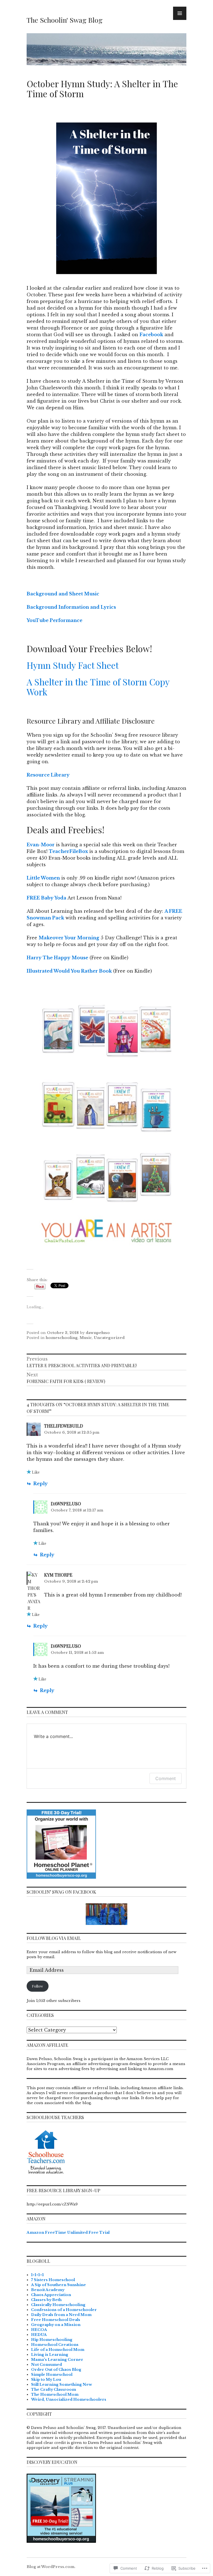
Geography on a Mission (56, 2325)
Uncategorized (109, 1338)
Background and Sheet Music (63, 594)
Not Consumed (46, 2365)
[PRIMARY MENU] (180, 13)
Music (86, 1338)
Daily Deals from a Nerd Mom (61, 2315)
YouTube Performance (55, 620)
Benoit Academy (48, 2290)
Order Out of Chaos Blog (56, 2370)
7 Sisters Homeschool (53, 2280)
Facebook (151, 335)
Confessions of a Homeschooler (64, 2310)
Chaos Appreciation (51, 2295)
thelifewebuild (64, 1426)
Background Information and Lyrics (71, 607)
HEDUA (39, 2335)
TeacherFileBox (68, 851)
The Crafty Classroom (54, 2389)
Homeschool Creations (55, 2345)
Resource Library (49, 775)
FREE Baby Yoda (46, 898)
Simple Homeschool (52, 2375)
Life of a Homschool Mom (58, 2350)
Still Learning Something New (62, 2385)
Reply (40, 1484)
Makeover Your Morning (69, 938)
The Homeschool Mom (55, 2394)
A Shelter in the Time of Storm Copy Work (98, 687)
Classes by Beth (46, 2300)
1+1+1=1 (37, 2275)
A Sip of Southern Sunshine (59, 2285)
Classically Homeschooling (58, 2305)
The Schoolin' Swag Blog (65, 20)
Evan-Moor (41, 845)
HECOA (39, 2330)
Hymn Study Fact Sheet (73, 665)
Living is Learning (50, 2355)
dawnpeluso (98, 1333)
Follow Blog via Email (54, 1938)
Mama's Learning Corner (57, 2360)
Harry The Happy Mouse (57, 958)
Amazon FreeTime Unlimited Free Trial (68, 2232)
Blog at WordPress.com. (51, 2567)
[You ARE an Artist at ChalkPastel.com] (106, 1127)
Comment (166, 1778)
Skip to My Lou (46, 2380)
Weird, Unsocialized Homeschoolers (69, 2399)
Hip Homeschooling (52, 2340)
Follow (37, 1986)
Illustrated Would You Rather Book (69, 971)
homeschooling (62, 1338)
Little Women (43, 878)
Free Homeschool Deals (56, 2320)
